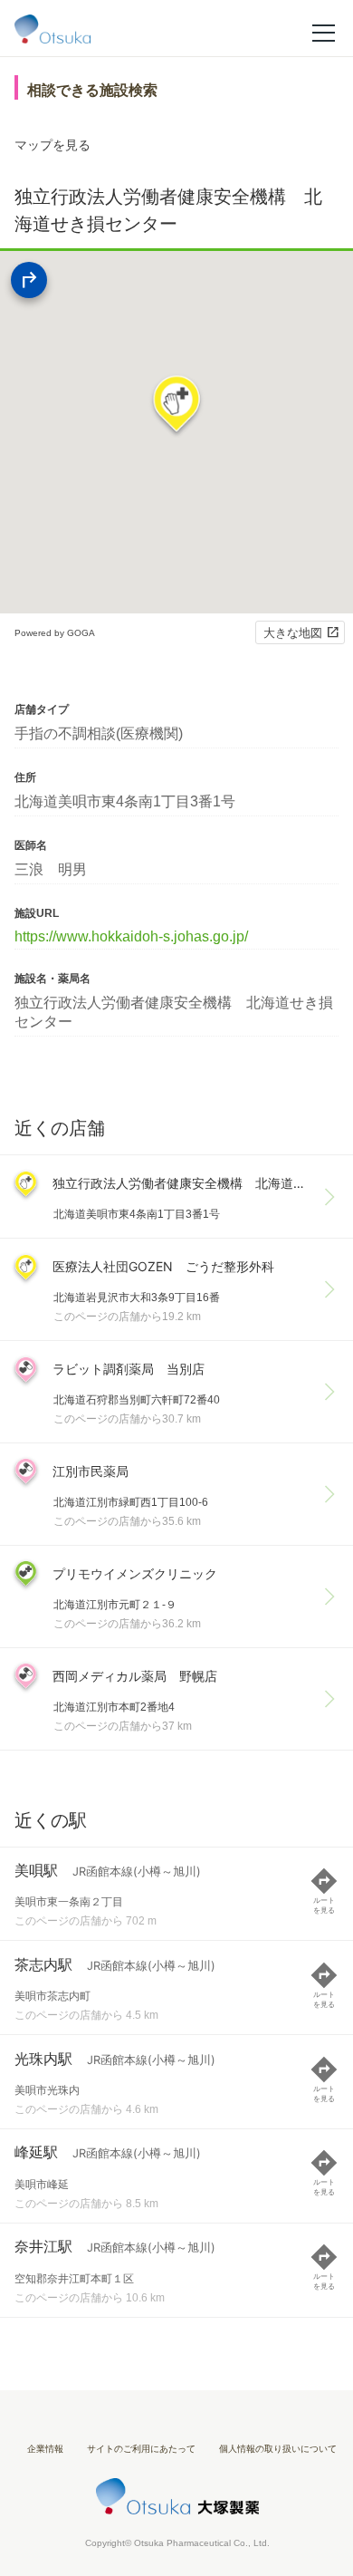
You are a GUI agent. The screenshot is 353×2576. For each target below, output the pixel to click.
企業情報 (45, 2449)
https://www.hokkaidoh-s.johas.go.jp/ (131, 936)
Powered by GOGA (55, 633)
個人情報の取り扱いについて (278, 2449)
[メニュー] (324, 32)
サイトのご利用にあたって (141, 2449)
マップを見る (52, 145)
